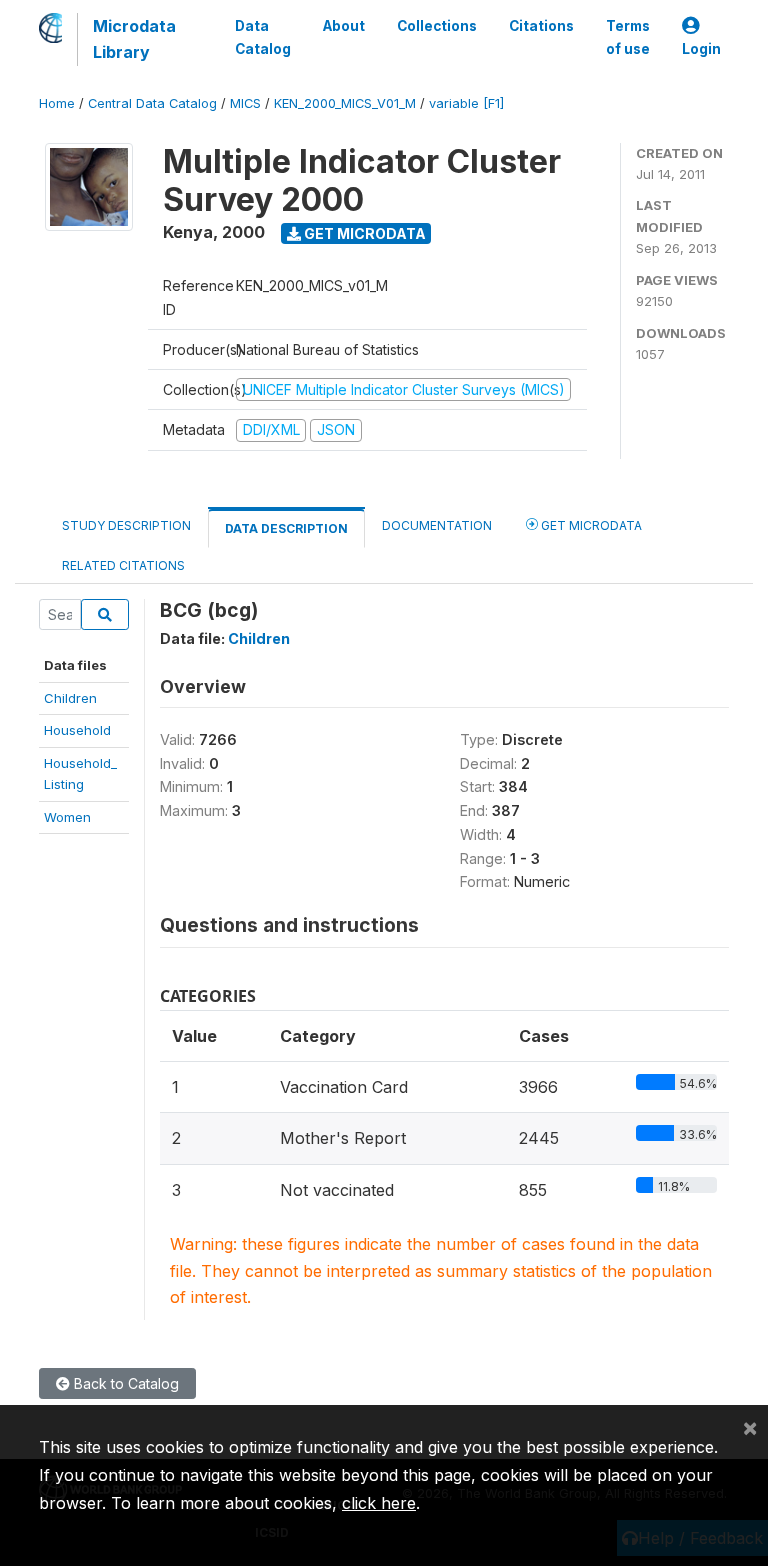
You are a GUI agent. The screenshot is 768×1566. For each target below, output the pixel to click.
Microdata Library (134, 39)
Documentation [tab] (437, 525)
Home (57, 103)
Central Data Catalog (152, 103)
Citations (541, 26)
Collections (437, 26)
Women (67, 817)
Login (701, 49)
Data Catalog (263, 37)
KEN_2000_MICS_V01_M (345, 103)
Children (70, 698)
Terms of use (628, 37)
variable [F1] (466, 103)
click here (379, 1503)
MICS (245, 103)
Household (77, 730)
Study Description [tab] (126, 525)
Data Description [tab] (286, 528)
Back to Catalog (124, 1383)
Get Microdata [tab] (590, 525)
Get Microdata (363, 233)
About (344, 26)
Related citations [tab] (123, 565)
